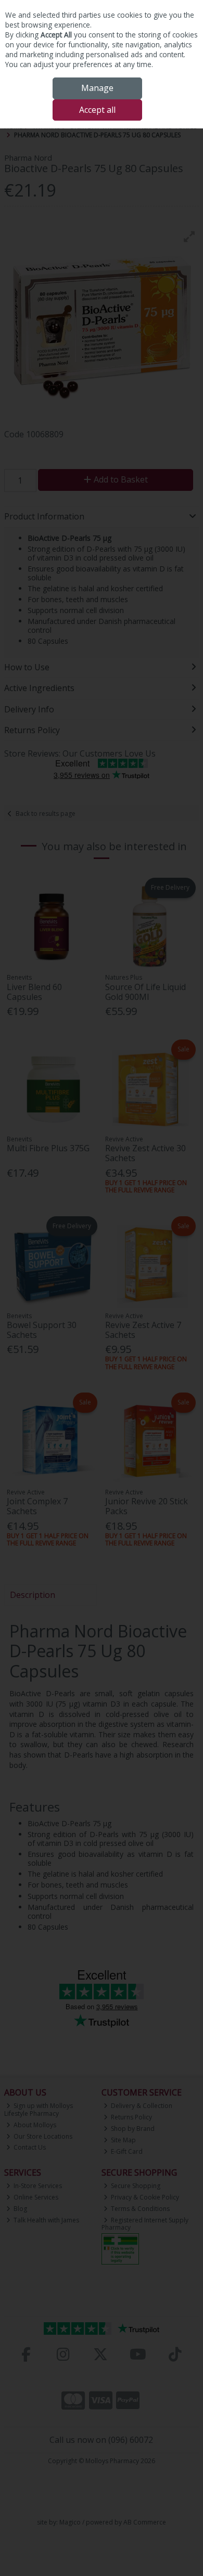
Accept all (97, 110)
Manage (97, 88)
